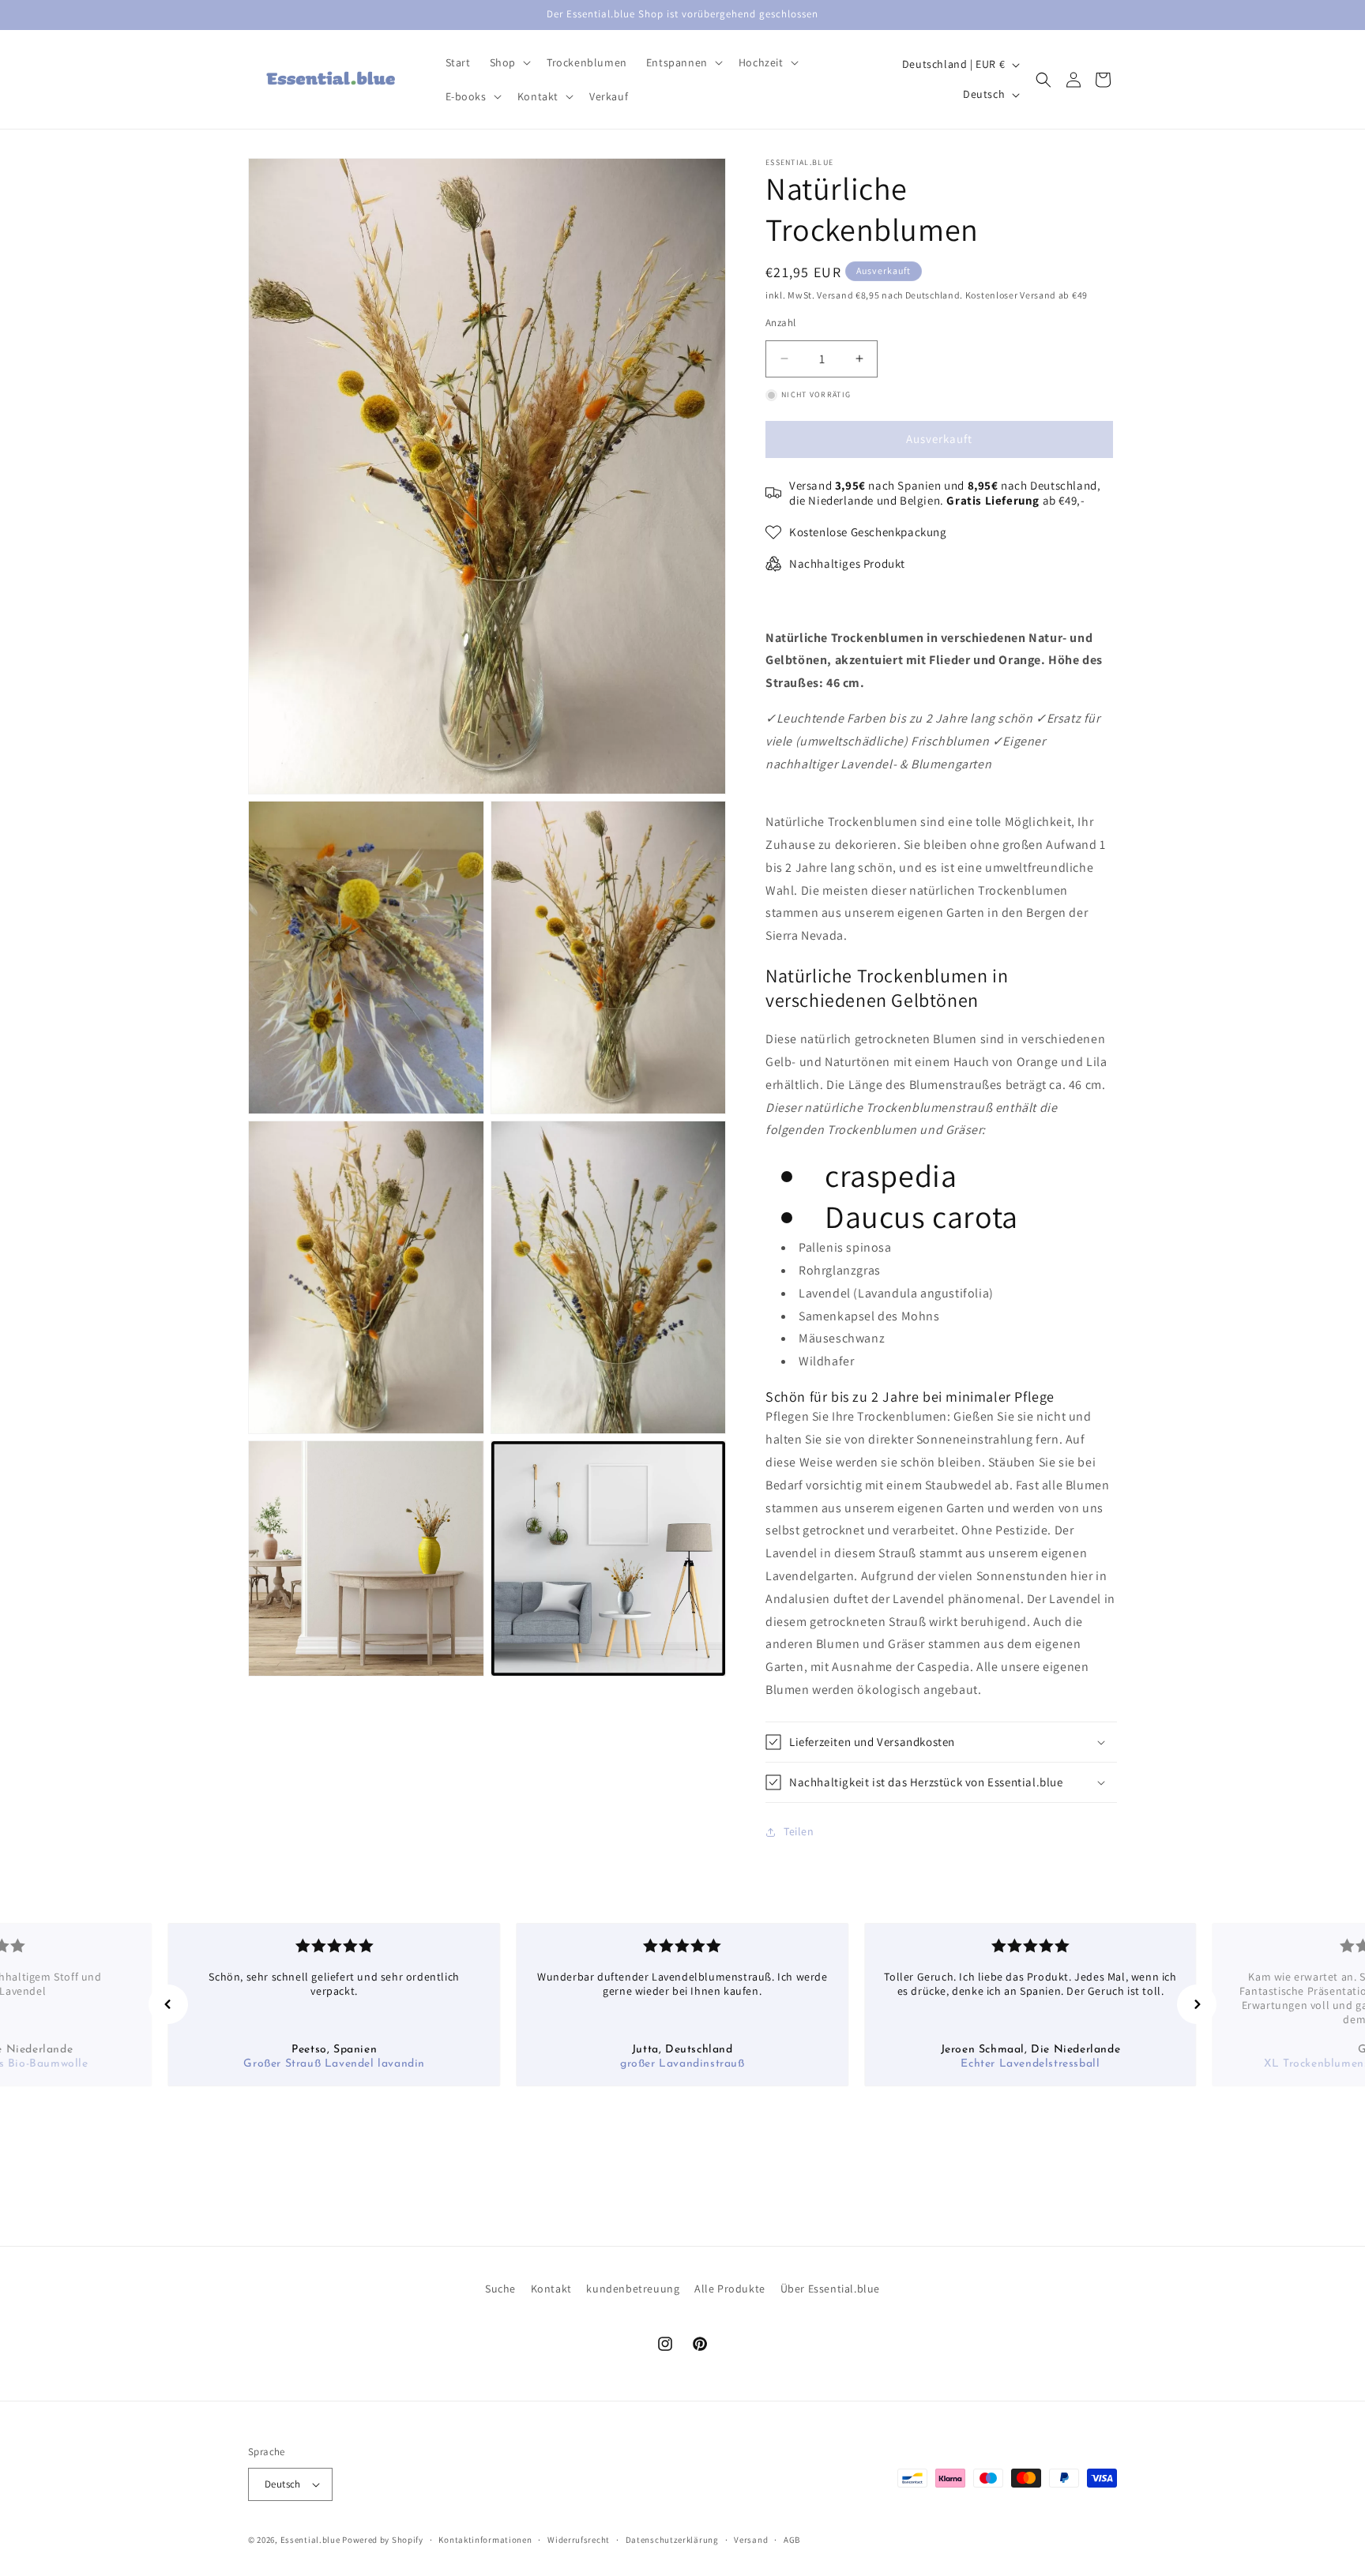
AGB (792, 2540)
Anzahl (780, 323)
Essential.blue (310, 2540)
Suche (500, 2289)
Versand (751, 2540)
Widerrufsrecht (579, 2540)
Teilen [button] (799, 1831)
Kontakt (551, 2289)
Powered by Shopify (383, 2540)
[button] (509, 62)
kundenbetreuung (633, 2289)
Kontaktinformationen (485, 2540)
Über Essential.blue (830, 2289)
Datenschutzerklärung (672, 2540)
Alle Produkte (730, 2289)
